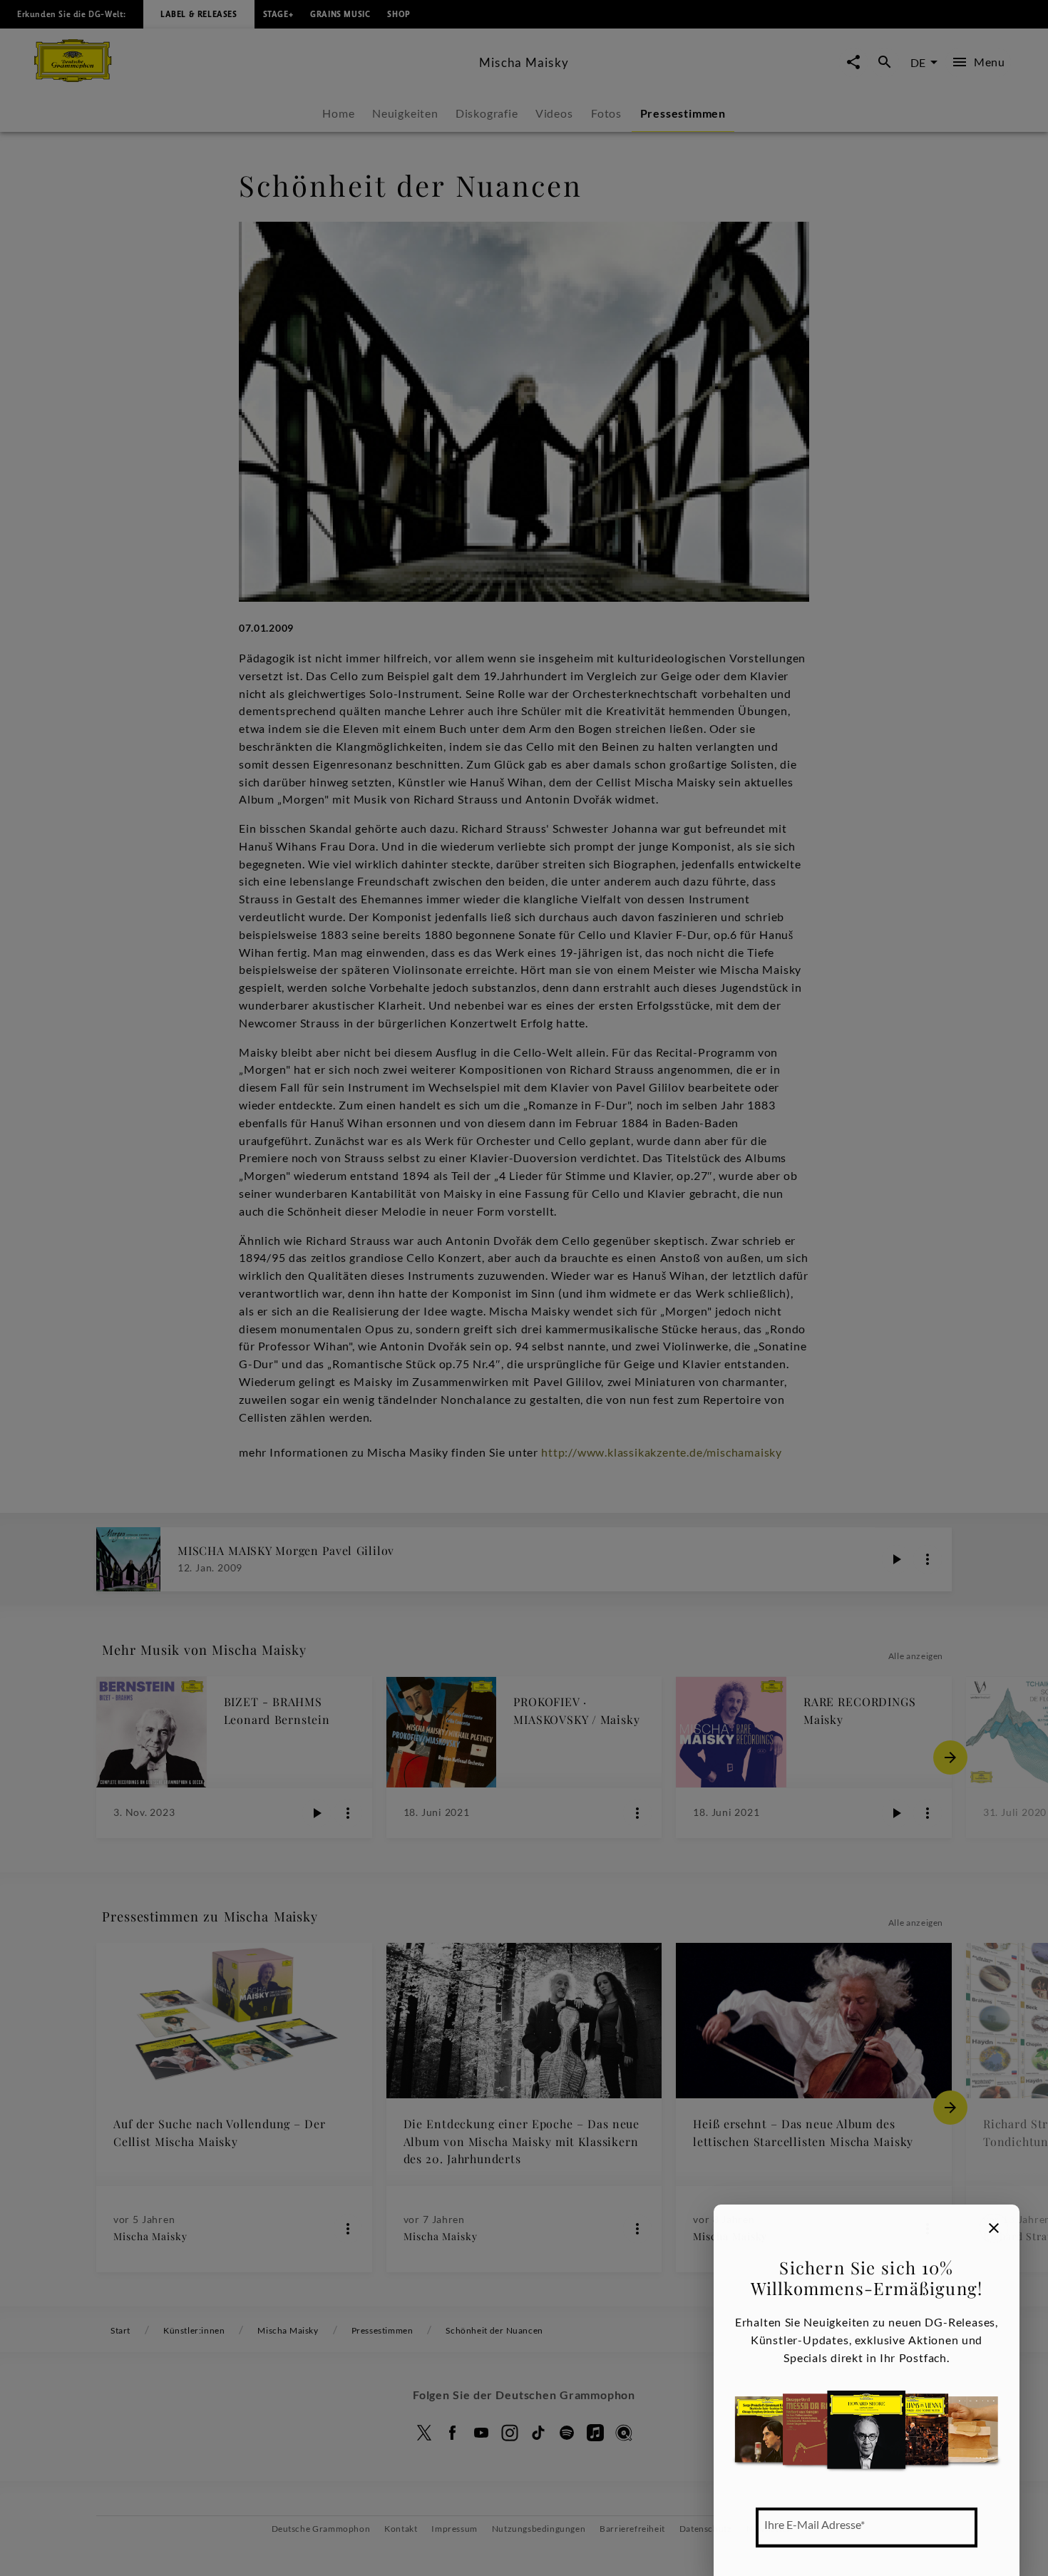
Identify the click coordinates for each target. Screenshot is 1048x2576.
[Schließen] (994, 2228)
